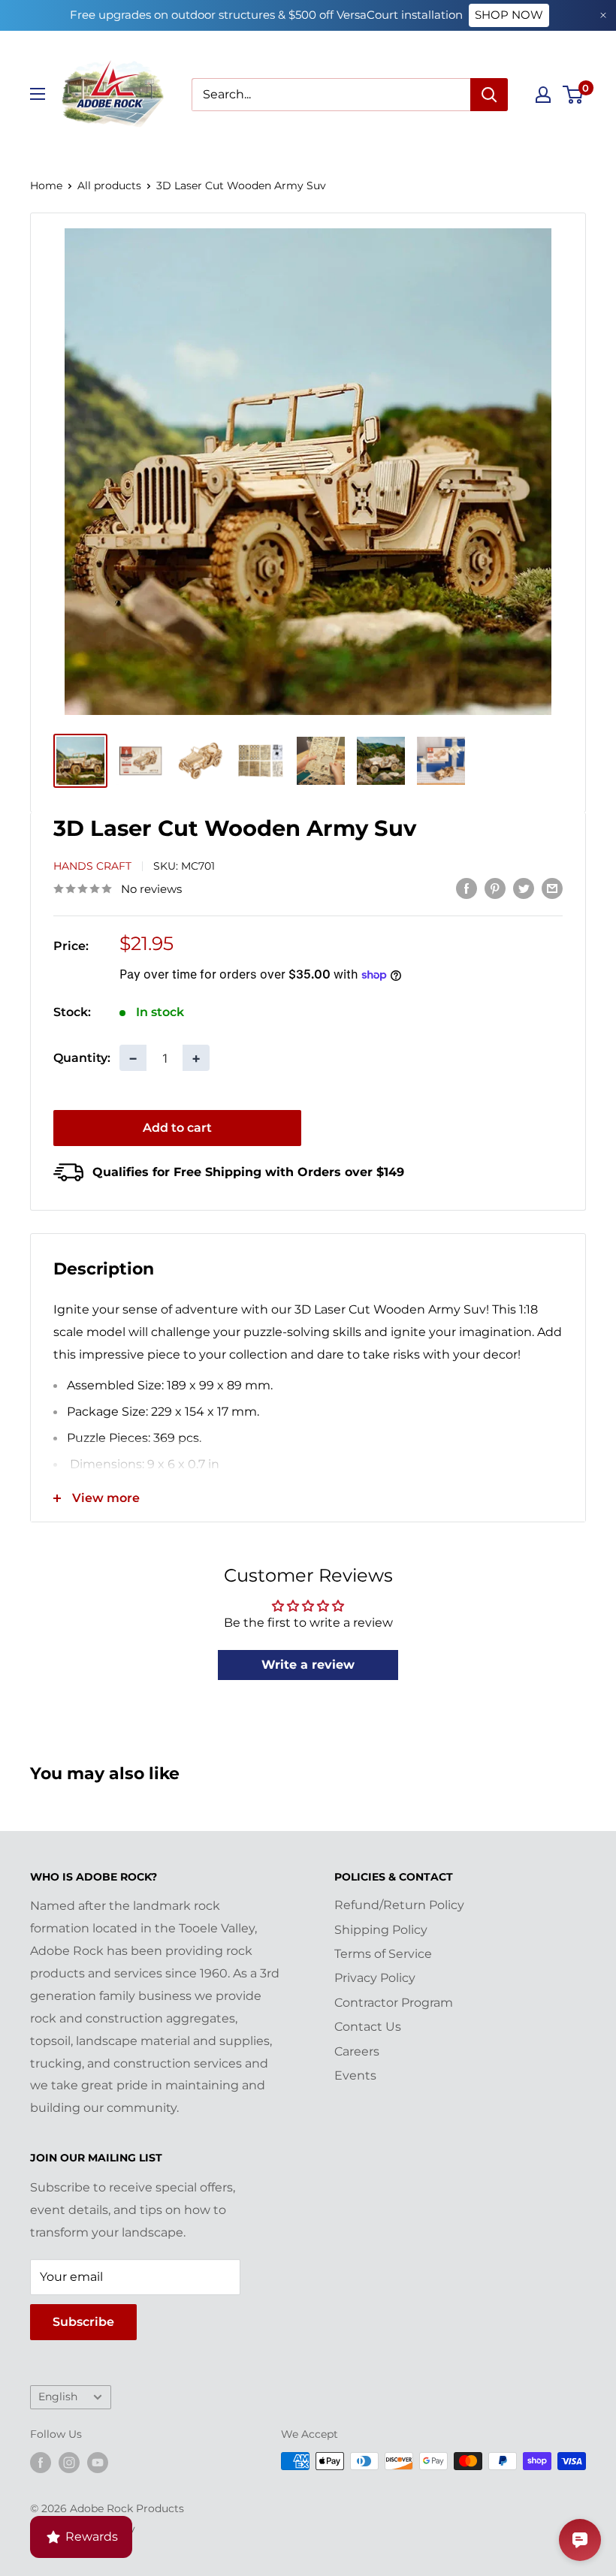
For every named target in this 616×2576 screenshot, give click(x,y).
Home (46, 186)
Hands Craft (92, 866)
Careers (357, 2051)
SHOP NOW (509, 15)
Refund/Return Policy (399, 1905)
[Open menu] (38, 94)
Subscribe (83, 2322)
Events (355, 2075)
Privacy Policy (375, 1978)
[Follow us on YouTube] (98, 2463)
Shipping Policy (381, 1930)
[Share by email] (552, 888)
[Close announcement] (603, 15)
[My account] (543, 95)
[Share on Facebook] (467, 888)
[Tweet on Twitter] (524, 888)
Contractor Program (394, 2003)
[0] (574, 95)
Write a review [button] (308, 1665)
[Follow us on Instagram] (69, 2463)
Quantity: (82, 1058)
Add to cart (177, 1128)
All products (109, 186)
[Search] (489, 95)
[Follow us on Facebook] (41, 2463)
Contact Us (368, 2027)
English (58, 2397)
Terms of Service (383, 1954)
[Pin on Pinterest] (495, 888)
